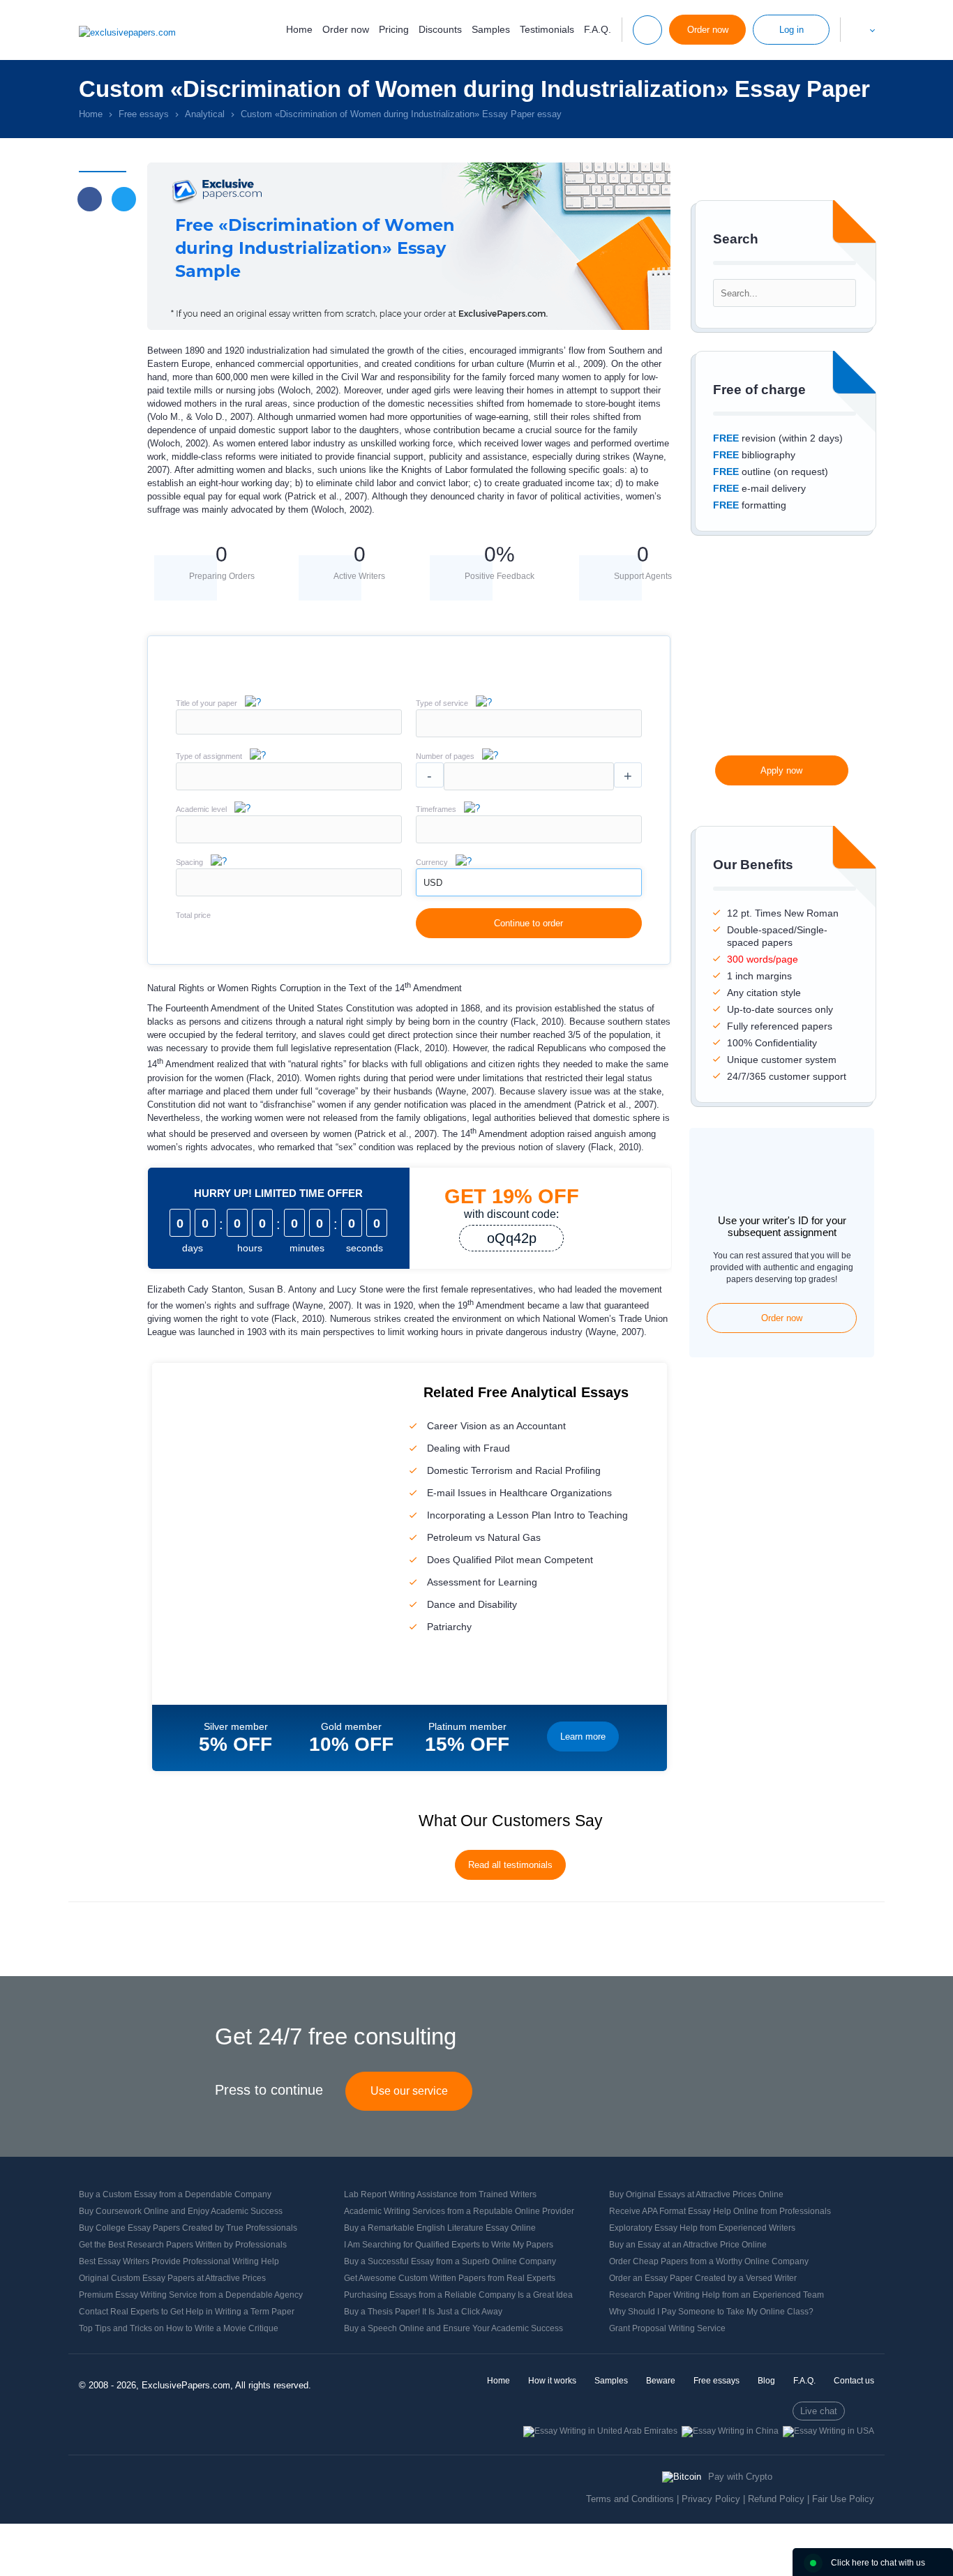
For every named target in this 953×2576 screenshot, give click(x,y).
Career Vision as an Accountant (496, 1426)
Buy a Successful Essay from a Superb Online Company (450, 2261)
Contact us (854, 2381)
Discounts (440, 29)
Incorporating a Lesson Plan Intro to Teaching (527, 1515)
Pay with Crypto (740, 2477)
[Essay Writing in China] (730, 2431)
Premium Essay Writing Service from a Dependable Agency (191, 2295)
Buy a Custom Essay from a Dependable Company (175, 2194)
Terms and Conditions (630, 2499)
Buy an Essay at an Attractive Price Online (688, 2245)
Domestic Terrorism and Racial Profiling (514, 1470)
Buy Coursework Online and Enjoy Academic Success (181, 2211)
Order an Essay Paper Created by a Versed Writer (703, 2278)
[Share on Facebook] (90, 199)
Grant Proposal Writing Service (667, 2328)
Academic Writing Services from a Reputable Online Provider (459, 2211)
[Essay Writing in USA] (828, 2431)
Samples (491, 29)
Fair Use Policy (843, 2499)
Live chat (819, 2411)
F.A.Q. (598, 29)
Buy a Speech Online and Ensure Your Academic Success (453, 2328)
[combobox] (529, 734)
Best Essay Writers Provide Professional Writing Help (179, 2261)
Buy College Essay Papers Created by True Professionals (188, 2228)
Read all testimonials (510, 1865)
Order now (346, 29)
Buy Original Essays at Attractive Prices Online (696, 2194)
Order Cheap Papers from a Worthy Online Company (709, 2261)
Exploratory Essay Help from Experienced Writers (702, 2228)
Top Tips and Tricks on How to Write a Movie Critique (179, 2328)
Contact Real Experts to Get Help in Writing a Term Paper (187, 2312)
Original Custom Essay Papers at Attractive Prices (172, 2278)
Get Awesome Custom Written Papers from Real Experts (450, 2278)
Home (299, 29)
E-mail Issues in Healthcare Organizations (519, 1493)
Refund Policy (776, 2499)
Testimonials (547, 29)
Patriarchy (449, 1627)
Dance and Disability (472, 1604)
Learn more (583, 1737)
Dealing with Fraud (468, 1448)
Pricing (394, 29)
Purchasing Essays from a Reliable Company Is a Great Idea (458, 2295)
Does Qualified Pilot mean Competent (510, 1560)
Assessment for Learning (482, 1582)
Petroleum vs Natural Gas (484, 1537)
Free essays (716, 2381)
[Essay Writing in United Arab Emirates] (600, 2431)
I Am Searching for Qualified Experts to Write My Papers (449, 2245)
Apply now (781, 770)
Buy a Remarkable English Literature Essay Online (440, 2228)
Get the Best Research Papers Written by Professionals (183, 2245)
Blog (766, 2381)
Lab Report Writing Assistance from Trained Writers (440, 2194)
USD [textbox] (433, 883)
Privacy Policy (711, 2499)
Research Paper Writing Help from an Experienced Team (716, 2295)
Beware (661, 2381)
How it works (552, 2381)
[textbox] (529, 723)
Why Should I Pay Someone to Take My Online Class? (711, 2312)
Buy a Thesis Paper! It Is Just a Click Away (423, 2312)
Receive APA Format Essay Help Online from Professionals (720, 2211)
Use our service (409, 2091)
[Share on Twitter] (124, 199)
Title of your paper (207, 703)
